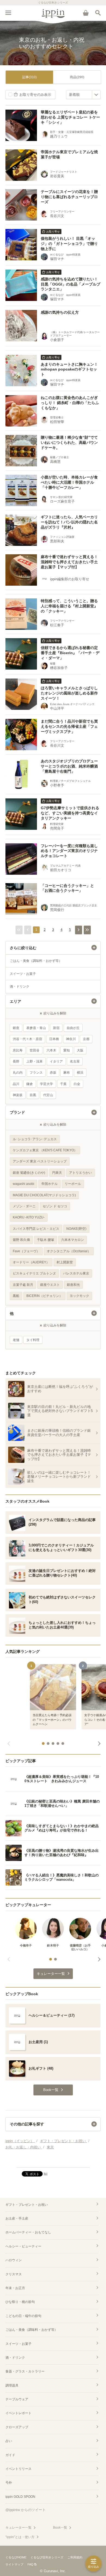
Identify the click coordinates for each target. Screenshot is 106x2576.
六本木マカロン (73, 1240)
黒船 (16, 1296)
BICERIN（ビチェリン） (44, 1296)
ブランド (17, 1112)
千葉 (63, 1084)
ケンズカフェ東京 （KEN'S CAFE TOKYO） (45, 1150)
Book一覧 (60, 2528)
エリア (15, 1001)
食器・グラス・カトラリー (25, 2371)
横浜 (80, 1073)
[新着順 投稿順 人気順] (83, 95)
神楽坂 (18, 1095)
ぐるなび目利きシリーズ (47, 2557)
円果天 (57, 1173)
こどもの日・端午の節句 (23, 2316)
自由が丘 (73, 1028)
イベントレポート (18, 2413)
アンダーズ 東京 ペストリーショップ (40, 1161)
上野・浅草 (35, 1061)
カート (86, 13)
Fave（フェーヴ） (26, 1251)
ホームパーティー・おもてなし (28, 2232)
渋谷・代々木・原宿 (27, 1039)
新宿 (56, 1028)
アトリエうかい (80, 1173)
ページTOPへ (53, 2161)
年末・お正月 (15, 2288)
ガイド (10, 2455)
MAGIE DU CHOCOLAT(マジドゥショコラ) (44, 1195)
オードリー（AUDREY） (31, 1262)
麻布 (67, 1073)
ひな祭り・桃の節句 (20, 2302)
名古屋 (75, 1061)
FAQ (30, 2564)
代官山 (48, 1095)
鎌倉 (30, 1084)
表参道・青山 (36, 1028)
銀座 (16, 1028)
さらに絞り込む (23, 948)
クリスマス (14, 2274)
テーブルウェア (17, 2399)
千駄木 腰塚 (46, 1240)
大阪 (80, 1050)
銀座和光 (73, 1285)
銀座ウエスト (50, 1285)
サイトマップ (14, 2564)
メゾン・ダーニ (24, 1206)
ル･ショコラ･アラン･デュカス (35, 1139)
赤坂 (53, 1073)
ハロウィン (14, 2260)
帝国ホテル (49, 1184)
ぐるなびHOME (16, 2557)
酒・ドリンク (20, 987)
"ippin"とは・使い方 (20, 2537)
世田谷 (35, 1050)
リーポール (73, 1184)
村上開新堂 (65, 1262)
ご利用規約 (75, 2557)
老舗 (16, 1340)
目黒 (33, 1095)
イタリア (56, 1061)
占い (9, 2441)
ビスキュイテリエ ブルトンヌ (34, 1273)
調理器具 (12, 2385)
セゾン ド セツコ (55, 1206)
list (46, 2174)
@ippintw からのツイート (26, 2510)
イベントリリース (18, 2469)
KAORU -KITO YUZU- (29, 1217)
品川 (16, 1084)
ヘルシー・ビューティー (23, 2246)
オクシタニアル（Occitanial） (69, 1251)
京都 (86, 1039)
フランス (36, 1073)
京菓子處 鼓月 (23, 1285)
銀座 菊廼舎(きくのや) (29, 1173)
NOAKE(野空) (76, 1229)
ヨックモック (79, 1296)
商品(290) (77, 77)
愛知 (67, 1050)
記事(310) (29, 77)
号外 (9, 2483)
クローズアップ (17, 2427)
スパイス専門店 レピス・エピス (36, 1229)
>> (87, 930)
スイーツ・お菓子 (23, 974)
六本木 (51, 1050)
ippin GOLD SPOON (20, 2497)
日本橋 (54, 1039)
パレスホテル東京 (76, 1273)
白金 (77, 1084)
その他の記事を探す (27, 2124)
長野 (16, 1061)
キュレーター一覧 (18, 2528)
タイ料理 (33, 1340)
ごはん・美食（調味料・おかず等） (36, 961)
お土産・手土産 (17, 2218)
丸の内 (18, 1073)
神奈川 (71, 1039)
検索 (98, 13)
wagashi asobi (24, 1184)
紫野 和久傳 (21, 1240)
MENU (8, 13)
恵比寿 (18, 1050)
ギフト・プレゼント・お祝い (27, 2205)
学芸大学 (46, 1084)
